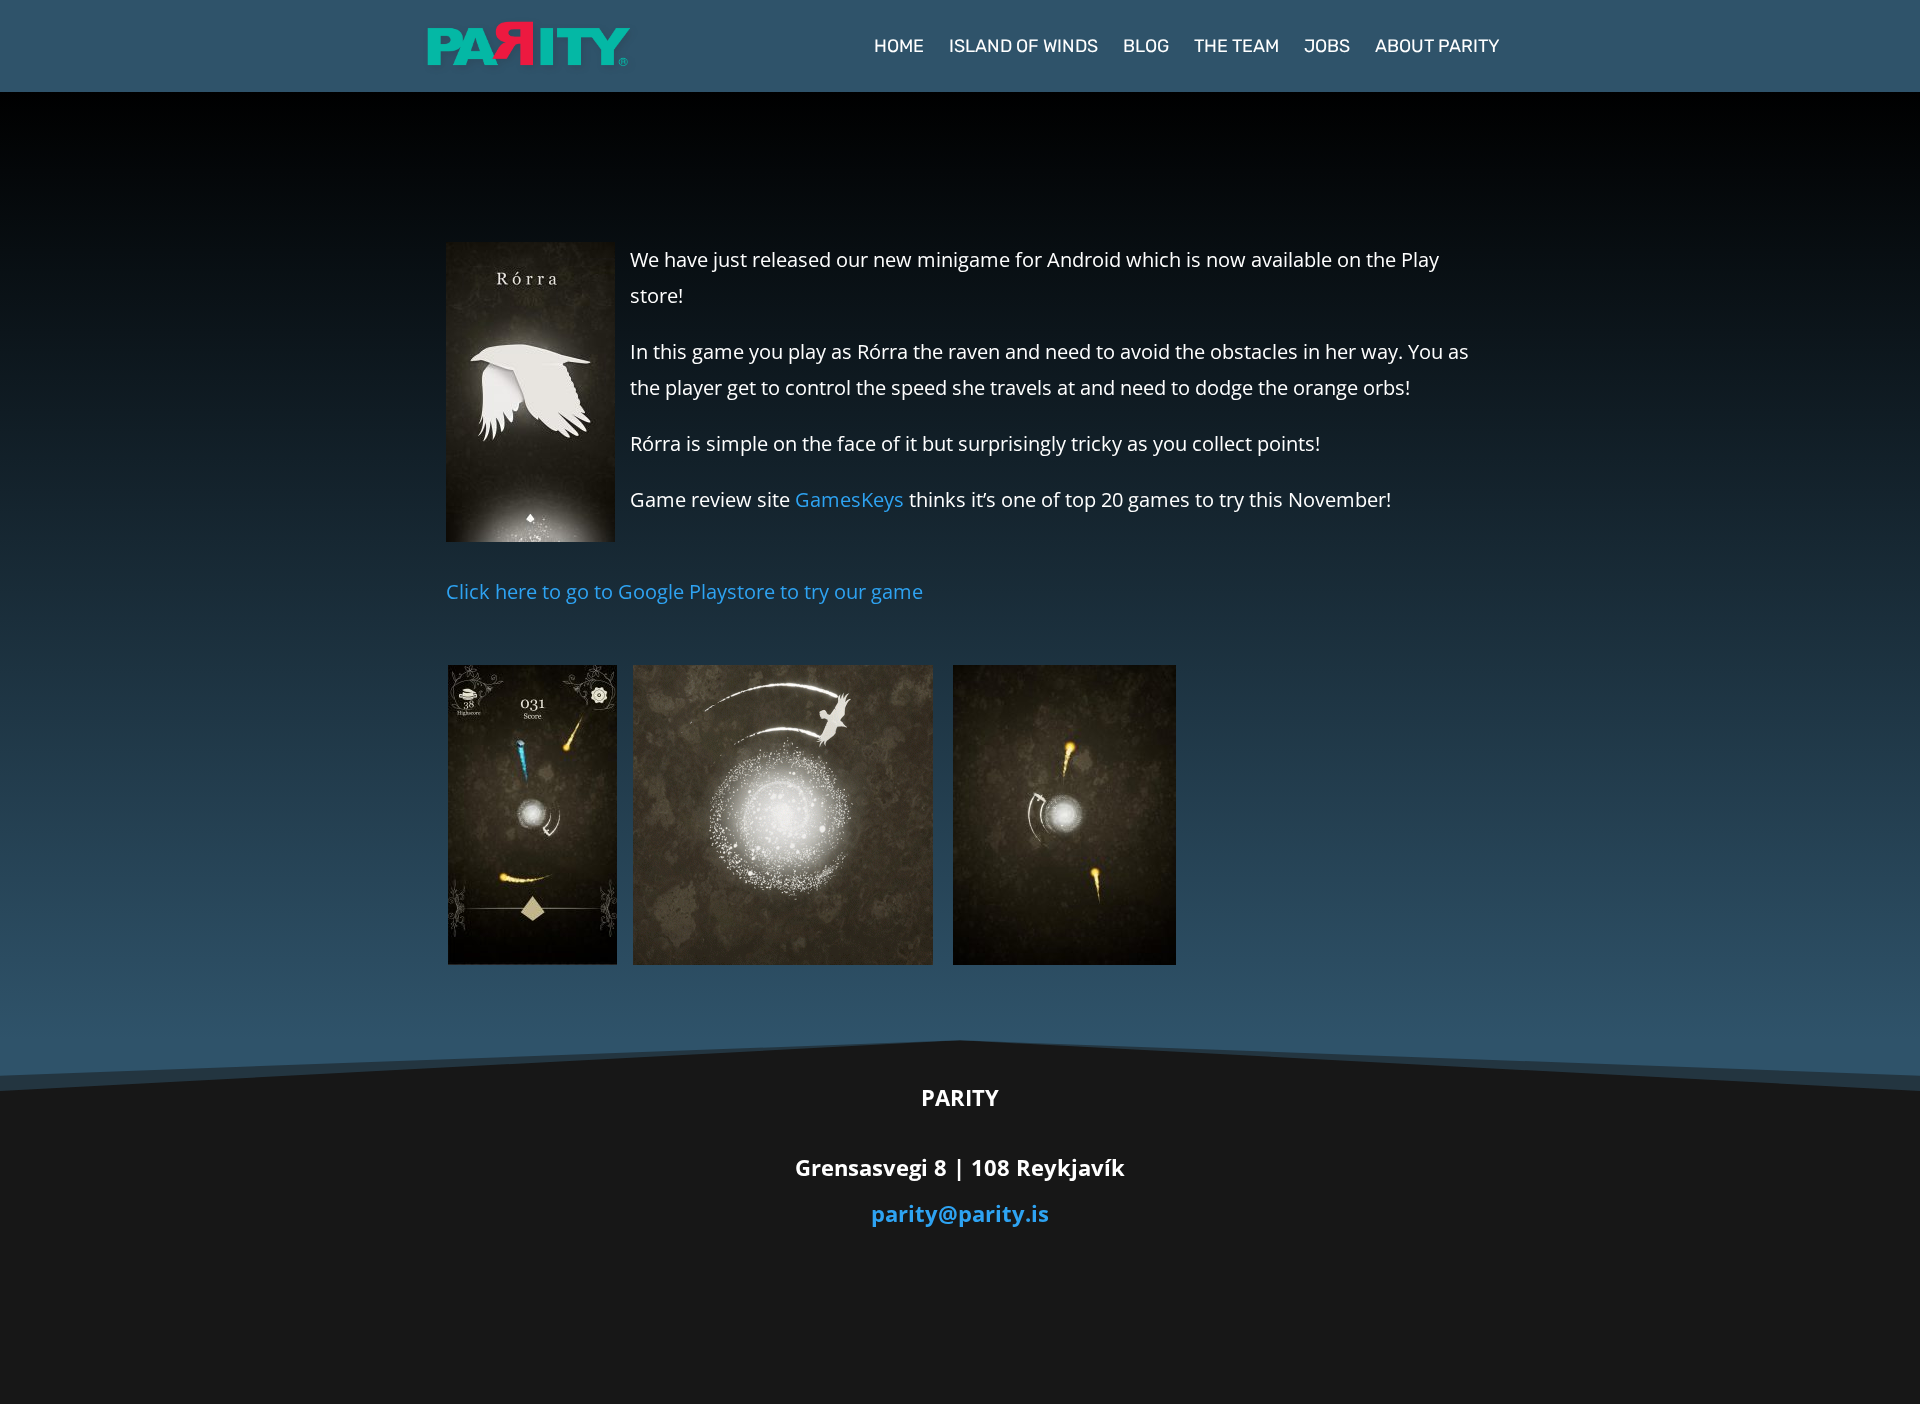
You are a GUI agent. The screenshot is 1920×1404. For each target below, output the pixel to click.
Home (899, 48)
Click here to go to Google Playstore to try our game (684, 591)
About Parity (1437, 48)
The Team (1236, 48)
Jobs (1327, 48)
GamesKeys (849, 499)
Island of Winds (1023, 48)
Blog (1146, 48)
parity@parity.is (960, 1213)
